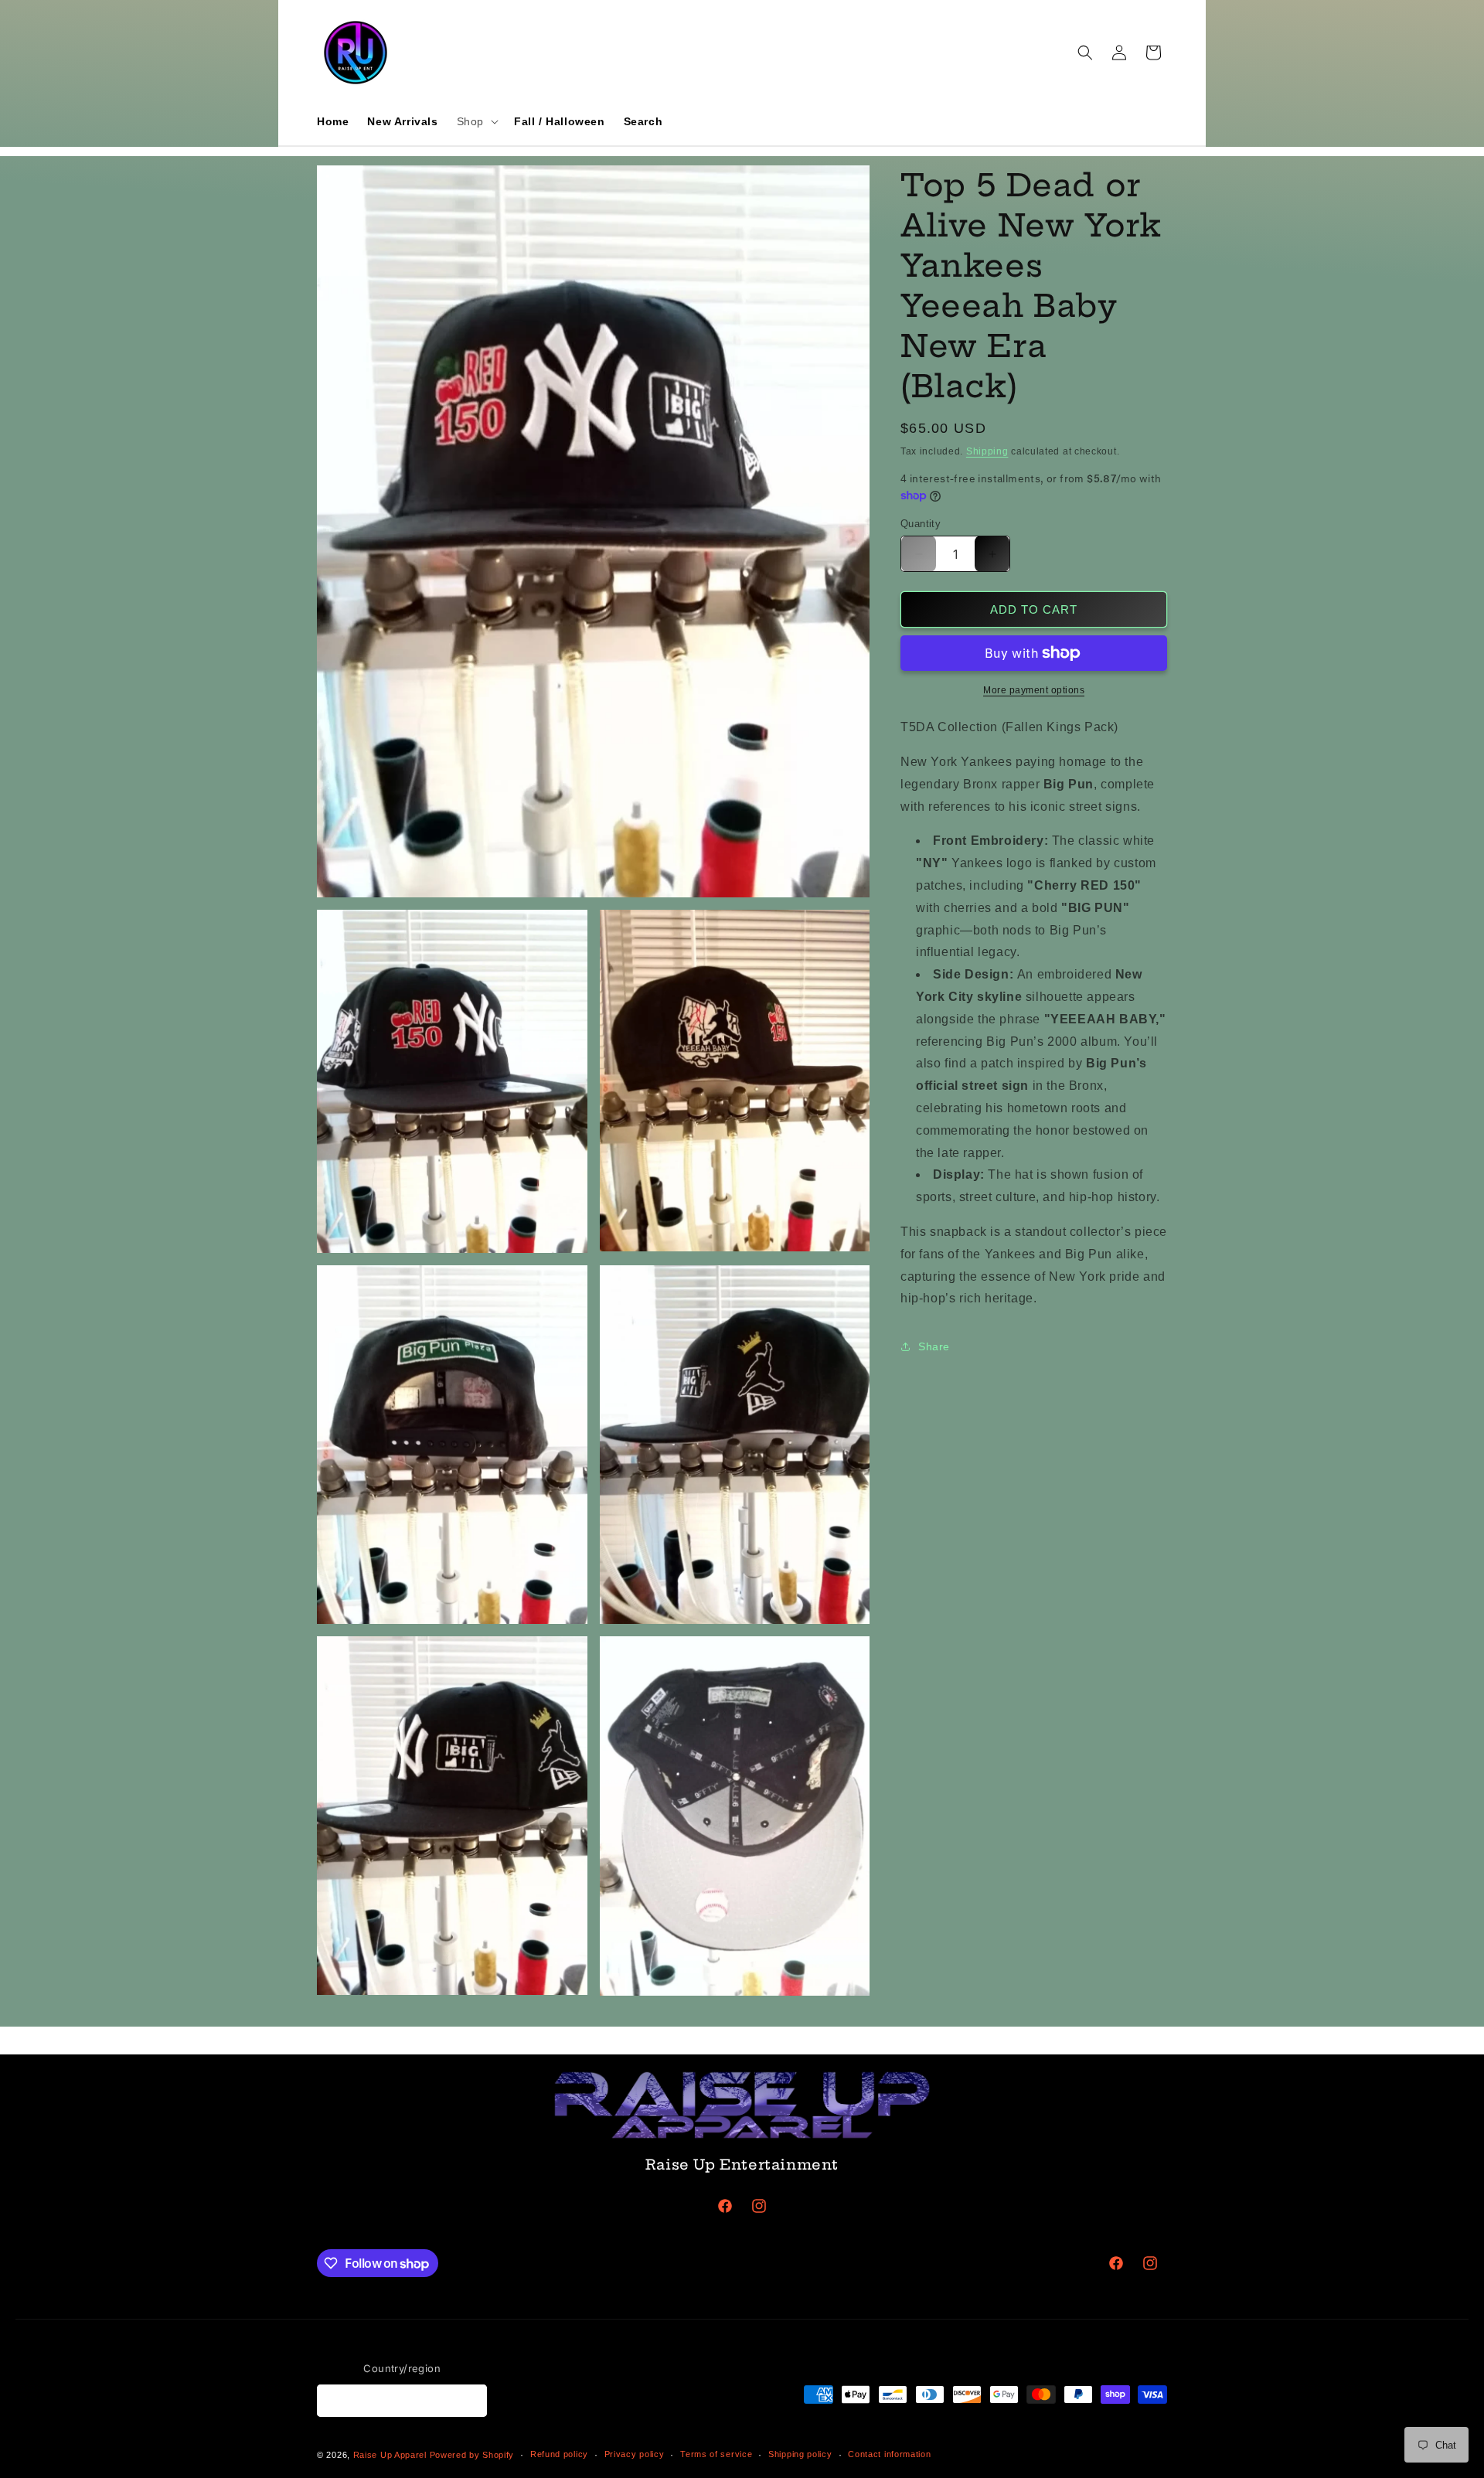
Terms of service (716, 2454)
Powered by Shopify (472, 2455)
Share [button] (934, 1346)
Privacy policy (635, 2454)
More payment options (1034, 690)
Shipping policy (800, 2454)
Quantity (921, 524)
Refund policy (559, 2454)
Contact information (889, 2454)
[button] (476, 121)
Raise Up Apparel (390, 2455)
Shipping (987, 451)
